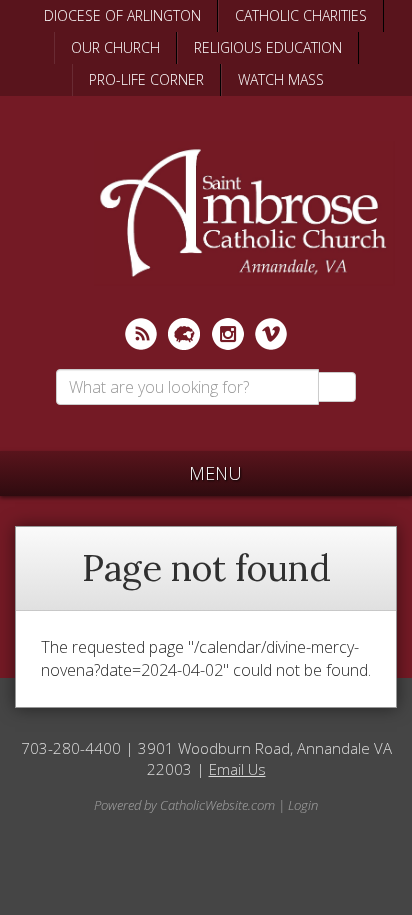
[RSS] (141, 334)
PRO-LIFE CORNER (146, 79)
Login (303, 805)
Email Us (237, 769)
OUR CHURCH (115, 47)
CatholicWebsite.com (217, 805)
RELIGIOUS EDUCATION (268, 47)
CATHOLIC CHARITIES (301, 15)
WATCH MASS (281, 79)
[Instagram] (228, 334)
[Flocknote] (184, 334)
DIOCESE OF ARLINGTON (122, 15)
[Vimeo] (271, 334)
